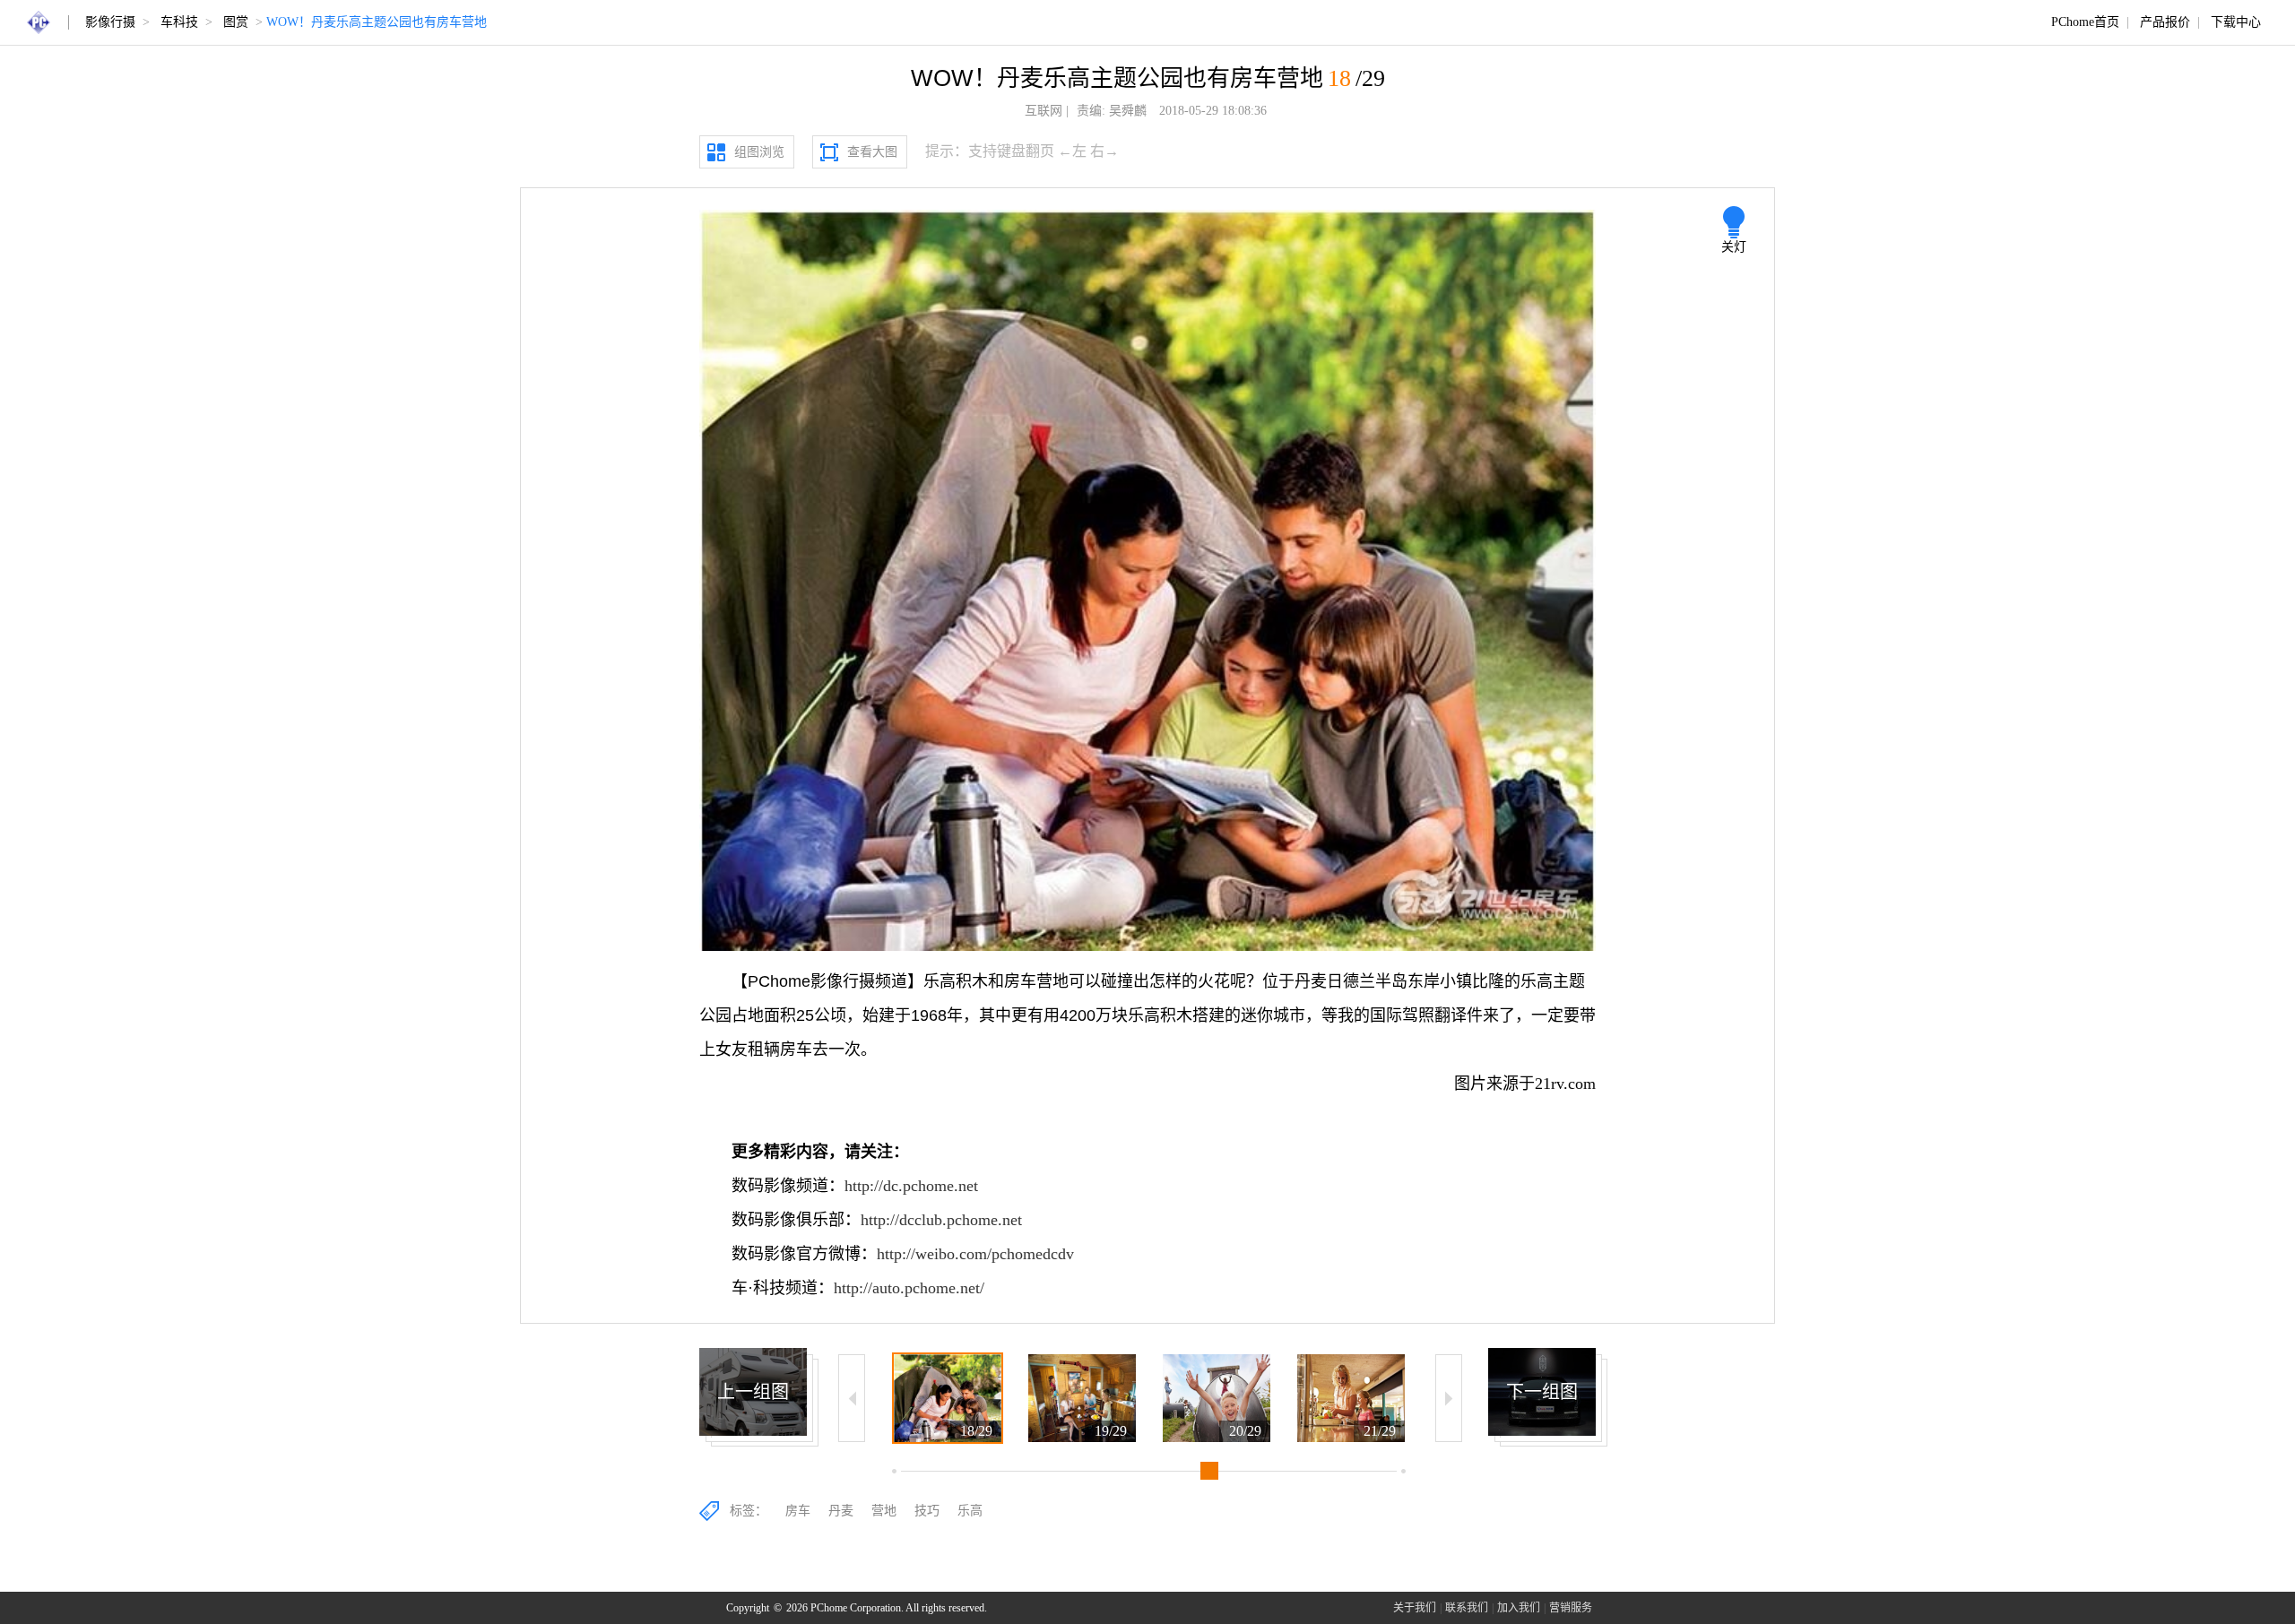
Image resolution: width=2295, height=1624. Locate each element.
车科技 (179, 22)
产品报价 (2165, 22)
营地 (884, 1511)
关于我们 (1415, 1608)
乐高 (970, 1511)
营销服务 (1571, 1608)
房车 (798, 1511)
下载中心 (2236, 22)
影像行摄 (110, 22)
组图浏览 (759, 152)
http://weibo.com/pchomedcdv (975, 1254)
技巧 (927, 1511)
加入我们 (1519, 1608)
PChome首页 (2085, 22)
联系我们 (1467, 1608)
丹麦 (841, 1511)
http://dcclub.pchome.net (941, 1220)
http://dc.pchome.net (911, 1186)
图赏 (236, 22)
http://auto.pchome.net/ (909, 1288)
